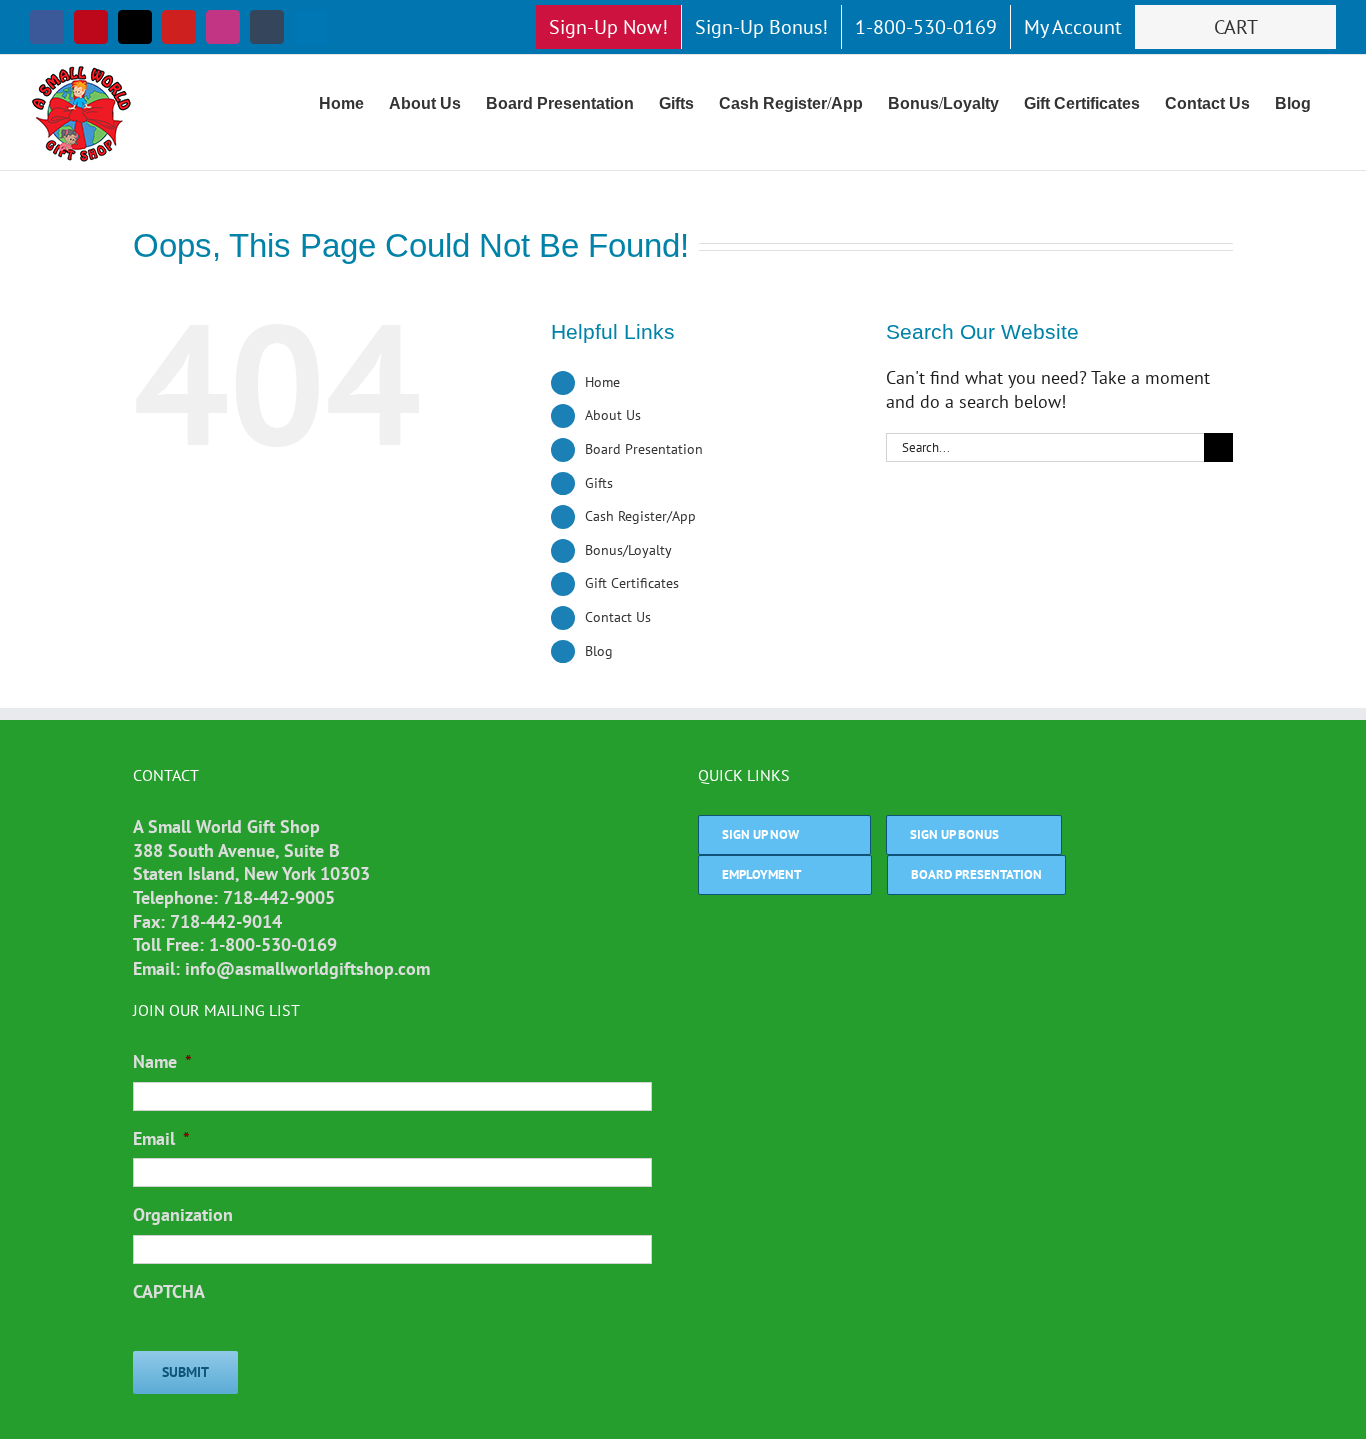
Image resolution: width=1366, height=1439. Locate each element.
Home (602, 382)
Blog (599, 651)
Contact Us (618, 617)
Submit (185, 1372)
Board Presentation (644, 449)
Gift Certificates (632, 583)
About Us (613, 415)
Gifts (599, 483)
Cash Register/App (640, 516)
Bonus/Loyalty (628, 550)
